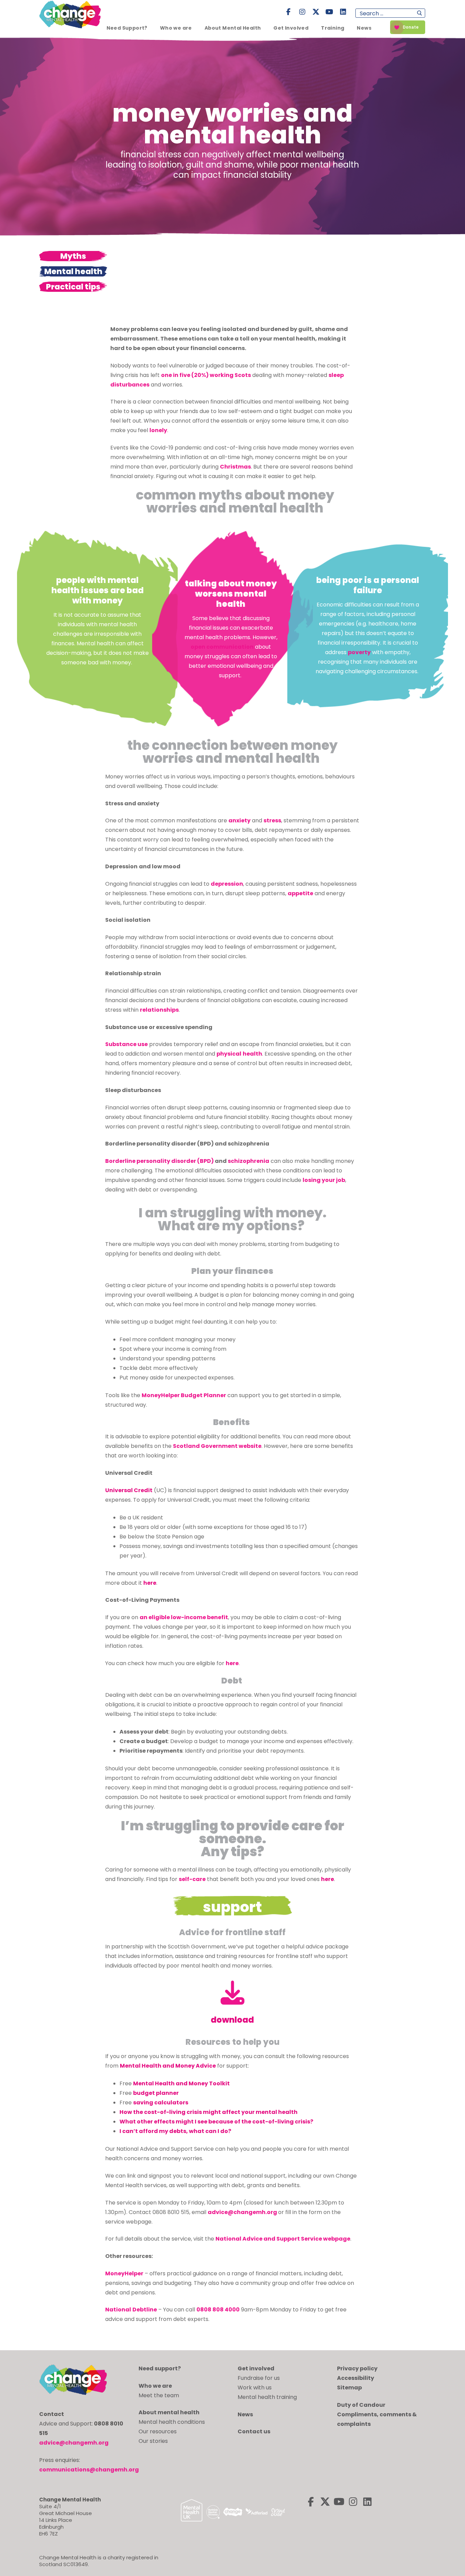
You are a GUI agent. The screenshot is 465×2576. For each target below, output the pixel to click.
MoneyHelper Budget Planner (184, 1395)
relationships (159, 1010)
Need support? (160, 2368)
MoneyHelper (124, 2273)
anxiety (239, 820)
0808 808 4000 (218, 2310)
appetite (300, 893)
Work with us (255, 2388)
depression (227, 884)
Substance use (126, 1044)
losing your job (324, 1180)
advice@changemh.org (242, 2212)
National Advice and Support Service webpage (283, 2239)
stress (272, 820)
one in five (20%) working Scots (206, 375)
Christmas (235, 467)
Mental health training (267, 2397)
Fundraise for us (259, 2378)
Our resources (158, 2431)
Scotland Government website (217, 1446)
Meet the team (159, 2395)
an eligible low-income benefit (184, 1617)
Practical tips (73, 287)
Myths (73, 256)
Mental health (73, 271)
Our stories (153, 2441)
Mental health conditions (172, 2422)
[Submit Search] (420, 13)
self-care (192, 1879)
